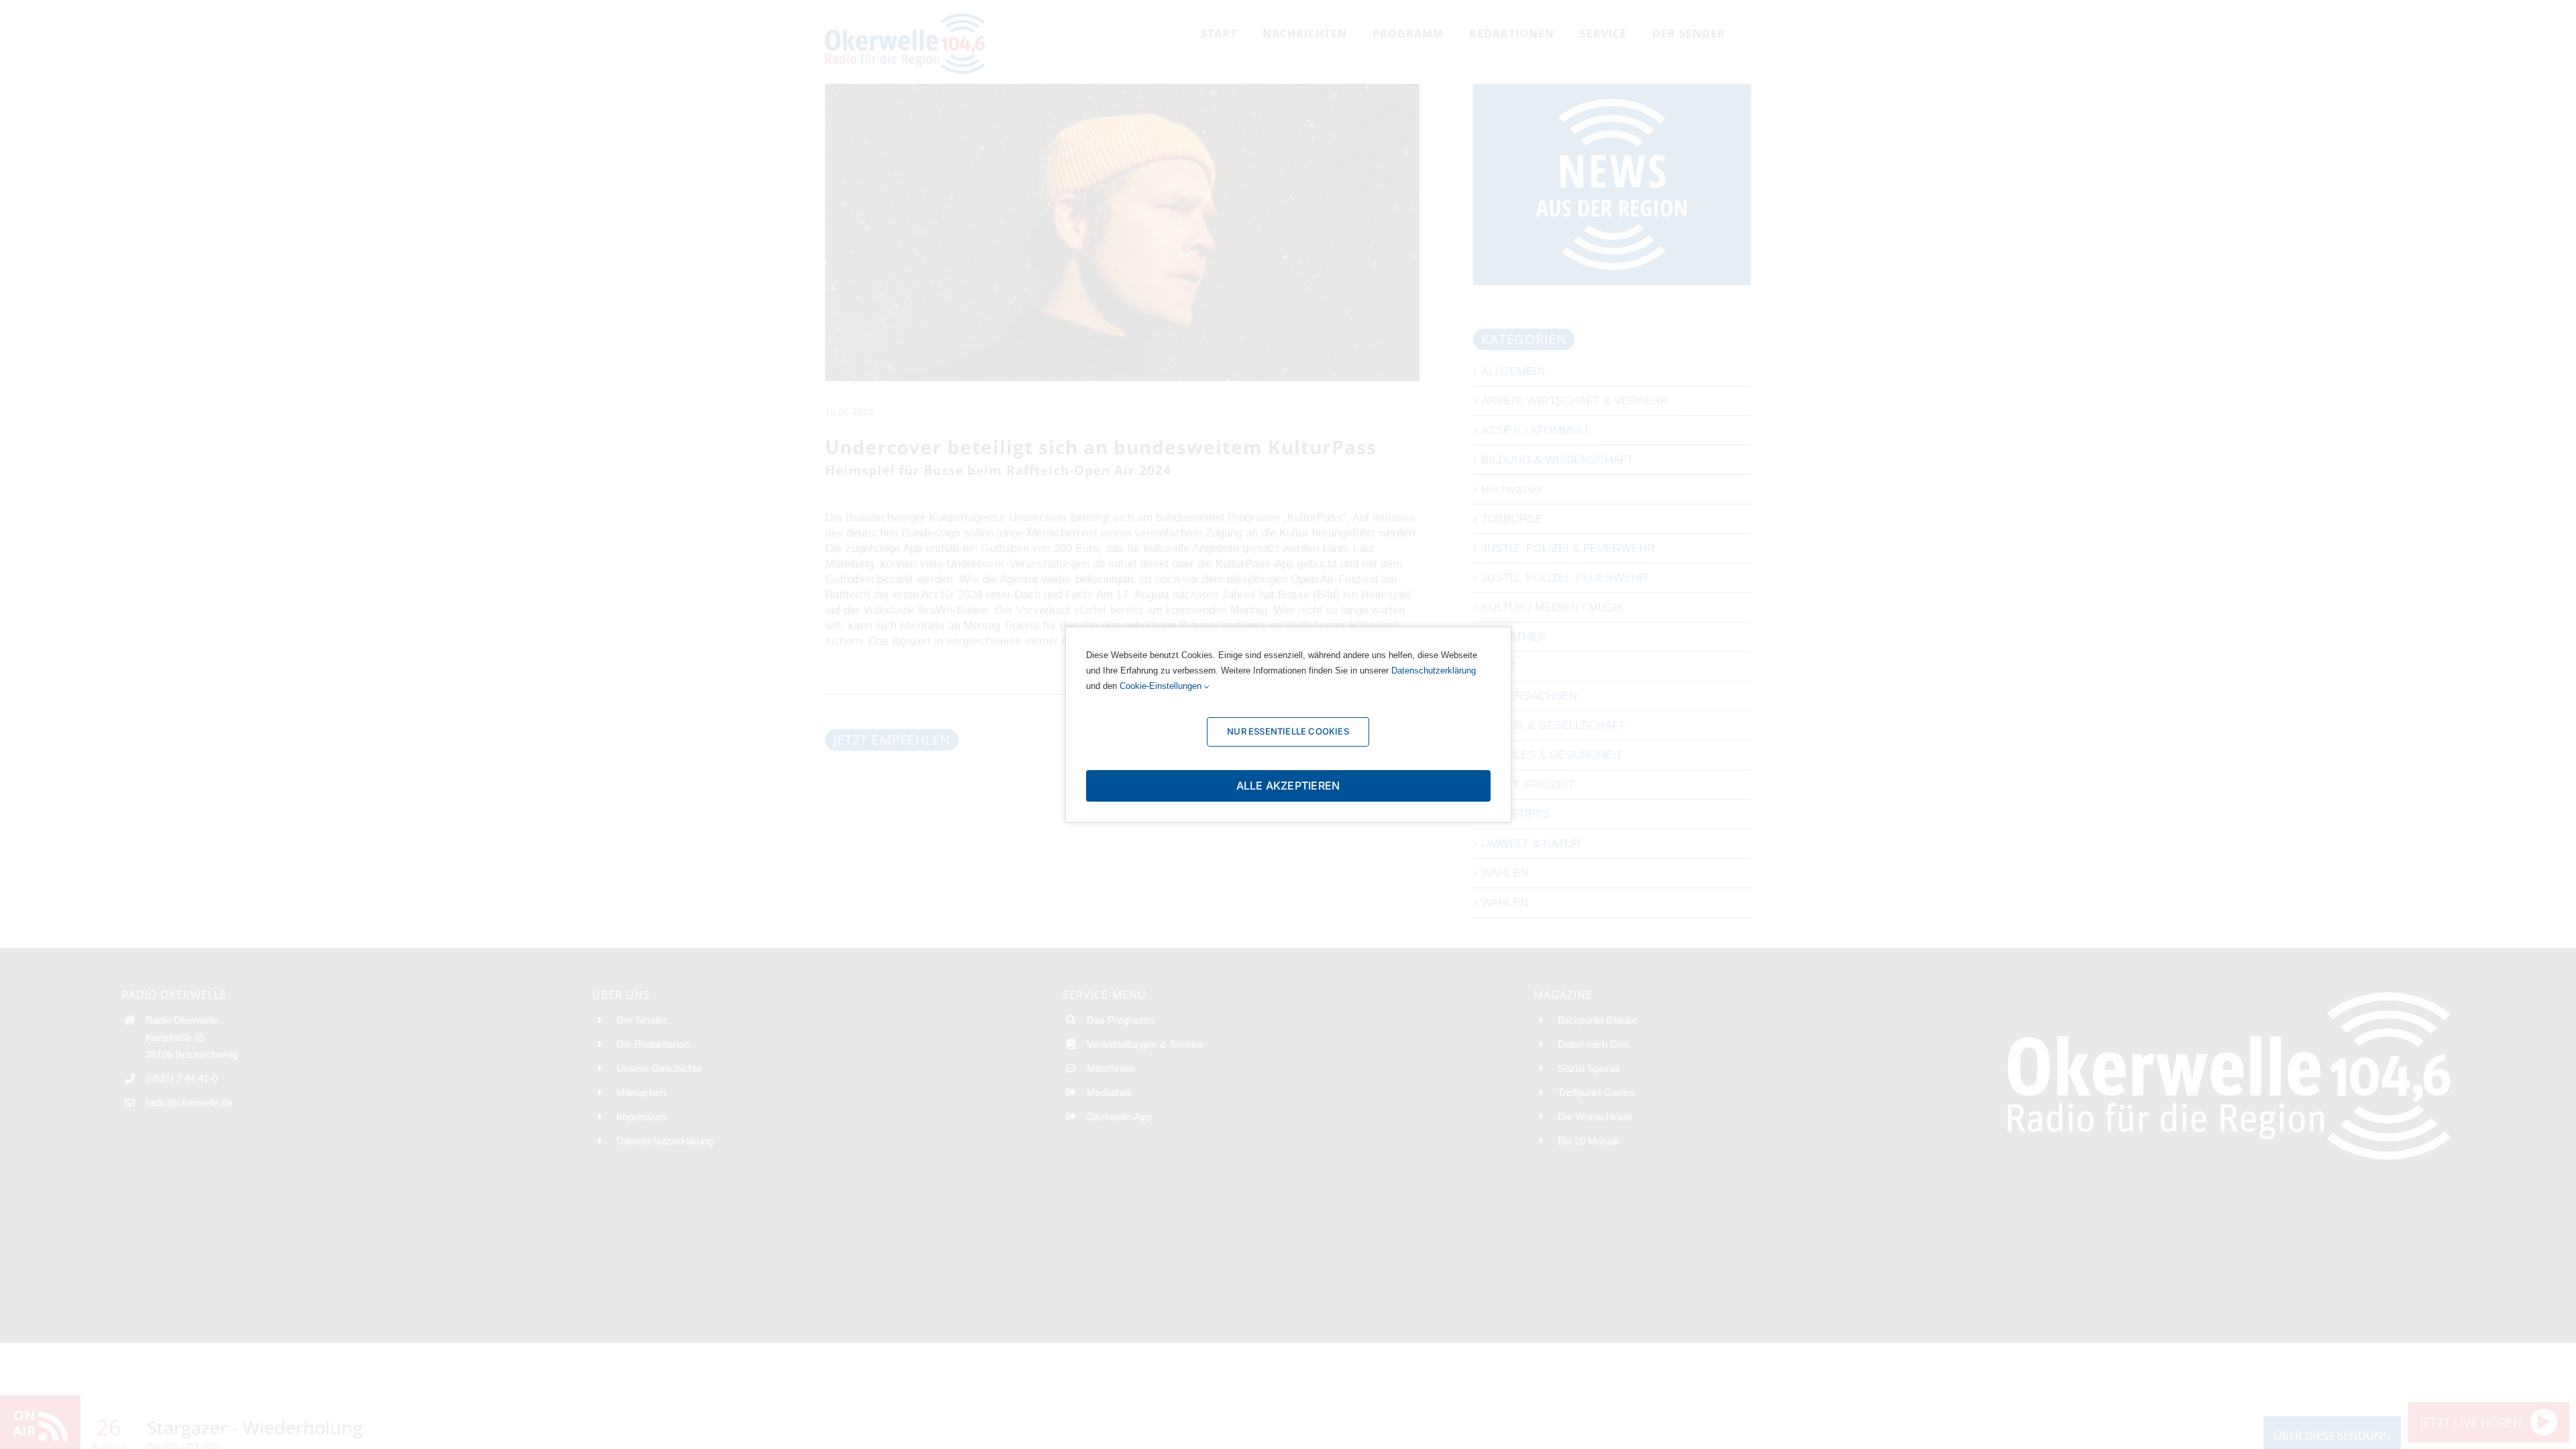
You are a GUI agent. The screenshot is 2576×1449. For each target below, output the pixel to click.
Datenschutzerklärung (1434, 670)
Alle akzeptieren (1288, 786)
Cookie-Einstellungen (1162, 686)
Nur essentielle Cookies (1288, 731)
